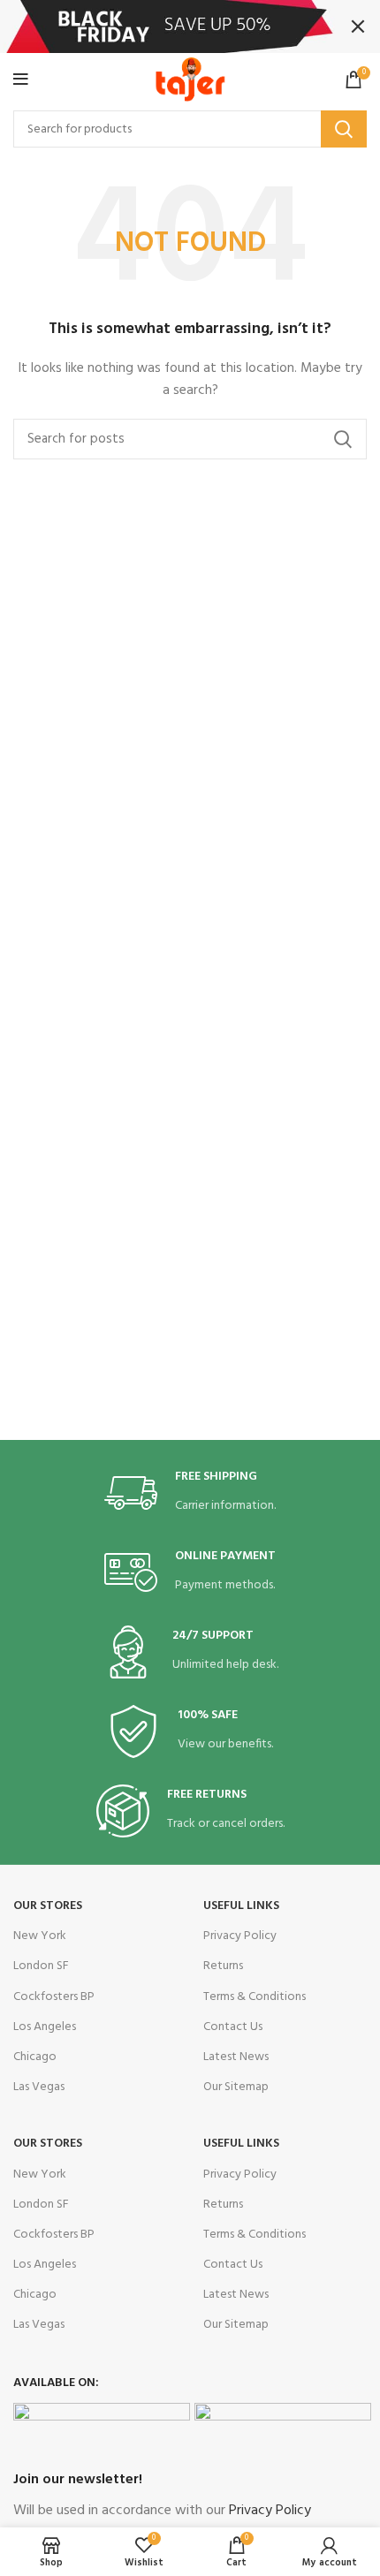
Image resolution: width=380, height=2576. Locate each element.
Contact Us (233, 2027)
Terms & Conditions (255, 1997)
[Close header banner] (358, 27)
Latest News (236, 2057)
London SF (41, 1966)
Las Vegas (39, 2087)
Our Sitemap (236, 2087)
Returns (223, 1966)
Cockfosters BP (54, 1997)
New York (40, 1936)
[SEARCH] (344, 129)
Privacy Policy (240, 1936)
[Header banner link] (163, 27)
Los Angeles (45, 2027)
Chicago (35, 2057)
